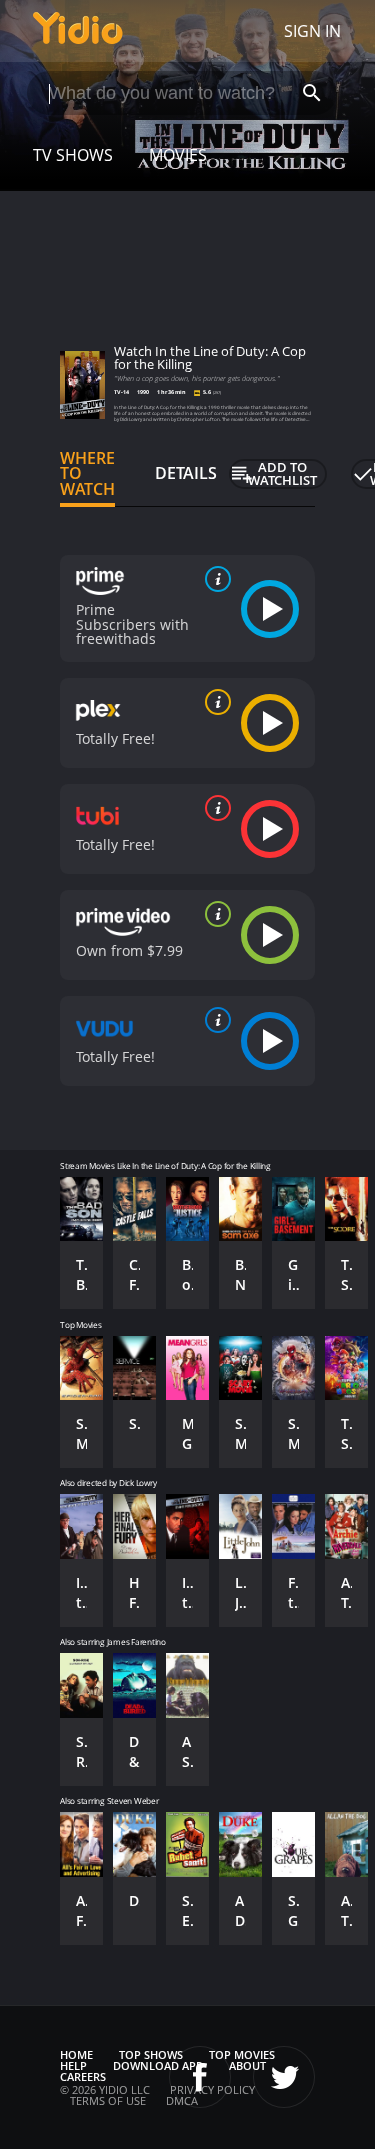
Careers (83, 2076)
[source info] (214, 579)
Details (186, 473)
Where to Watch (87, 474)
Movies (178, 155)
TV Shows (73, 155)
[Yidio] (78, 31)
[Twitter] (284, 2077)
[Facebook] (200, 2077)
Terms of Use (108, 2100)
